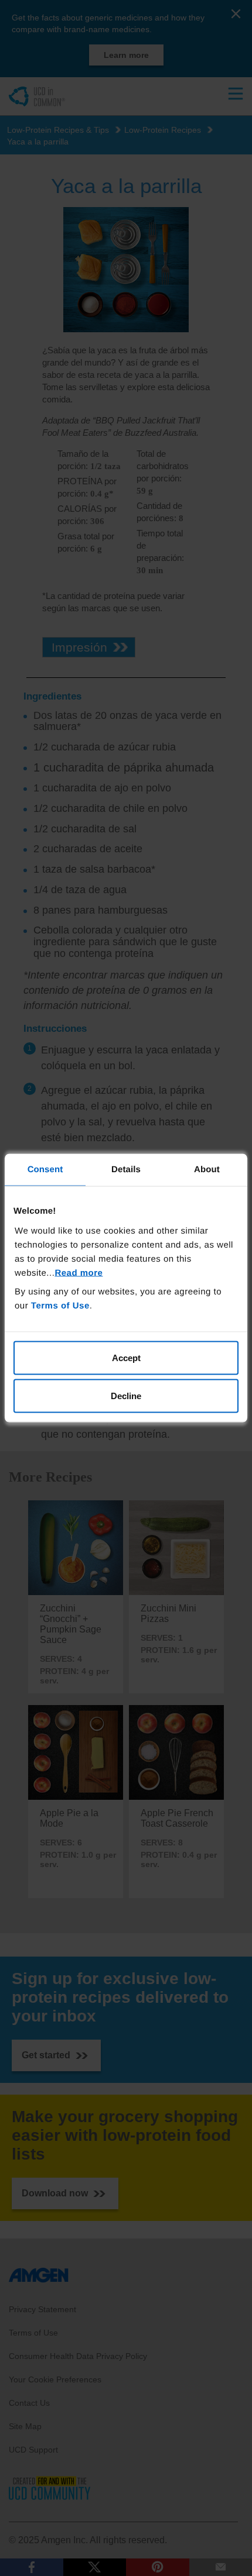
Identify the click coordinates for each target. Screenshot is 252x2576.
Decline (126, 1396)
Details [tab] (126, 1170)
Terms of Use (60, 1305)
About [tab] (207, 1170)
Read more (79, 1272)
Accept (126, 1357)
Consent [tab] (45, 1170)
